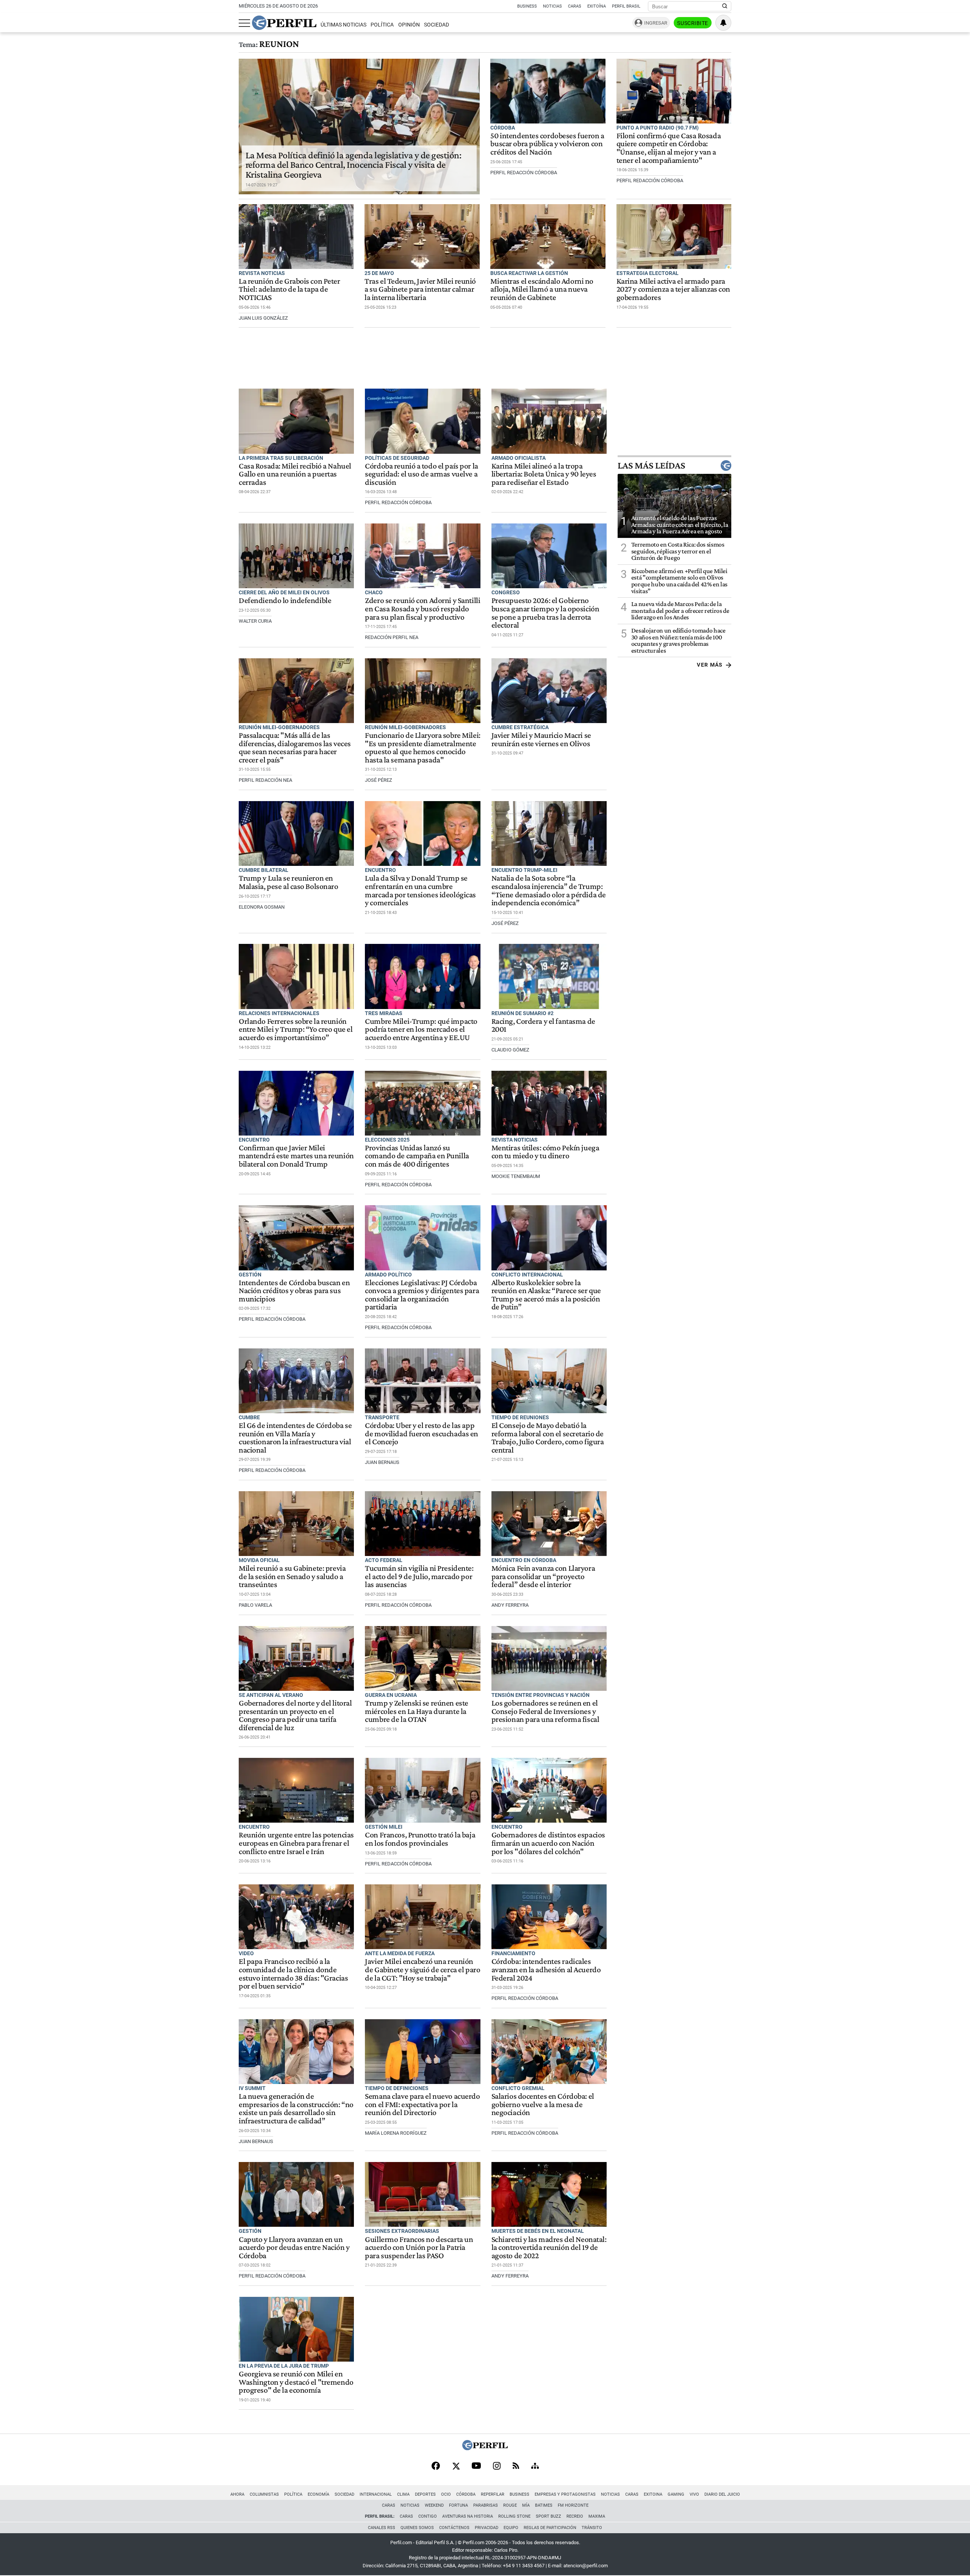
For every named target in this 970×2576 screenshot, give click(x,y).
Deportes (425, 2494)
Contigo (428, 2516)
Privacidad (487, 2528)
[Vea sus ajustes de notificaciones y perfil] (723, 23)
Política (382, 25)
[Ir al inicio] (284, 23)
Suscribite (693, 23)
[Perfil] (485, 2448)
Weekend (434, 2505)
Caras (575, 6)
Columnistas (264, 2494)
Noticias (552, 6)
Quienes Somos (417, 2528)
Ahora (237, 2494)
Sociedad (436, 25)
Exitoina (653, 2494)
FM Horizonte (573, 2505)
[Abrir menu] (244, 23)
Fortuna (458, 2505)
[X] (456, 2467)
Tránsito (592, 2528)
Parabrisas (486, 2505)
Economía (318, 2494)
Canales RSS (382, 2528)
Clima (403, 2494)
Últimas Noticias (343, 25)
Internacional (376, 2494)
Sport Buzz (548, 2516)
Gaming (676, 2494)
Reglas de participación (550, 2528)
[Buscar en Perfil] (725, 6)
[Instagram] (497, 2467)
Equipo (511, 2528)
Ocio (446, 2494)
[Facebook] (436, 2467)
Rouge (510, 2505)
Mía (526, 2505)
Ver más (710, 665)
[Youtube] (476, 2466)
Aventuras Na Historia (468, 2516)
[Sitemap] (535, 2467)
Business (527, 6)
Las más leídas (651, 466)
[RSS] (516, 2466)
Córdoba (466, 2494)
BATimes (544, 2505)
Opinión (409, 25)
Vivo (694, 2494)
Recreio (575, 2516)
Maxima (597, 2516)
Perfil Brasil (626, 6)
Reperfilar (493, 2494)
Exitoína (597, 6)
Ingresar (656, 23)
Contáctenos (454, 2528)
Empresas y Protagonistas (565, 2494)
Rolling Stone (514, 2516)
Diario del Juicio (722, 2494)
